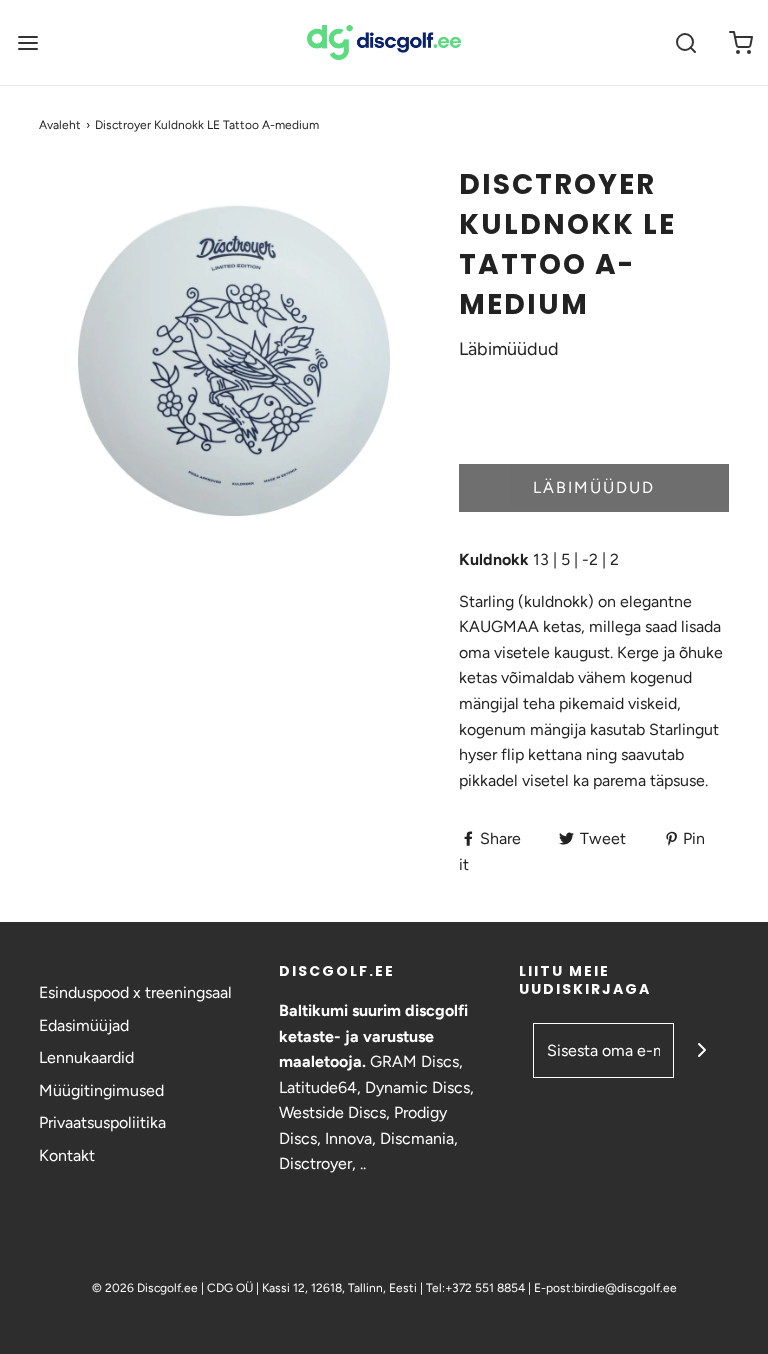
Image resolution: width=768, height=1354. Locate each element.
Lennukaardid (86, 1057)
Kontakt (67, 1155)
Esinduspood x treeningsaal (135, 992)
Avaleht (60, 125)
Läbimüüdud (594, 487)
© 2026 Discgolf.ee (146, 1288)
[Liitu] (701, 1050)
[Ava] (27, 42)
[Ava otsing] (685, 42)
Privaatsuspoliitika (102, 1122)
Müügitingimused (101, 1090)
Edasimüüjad (84, 1025)
